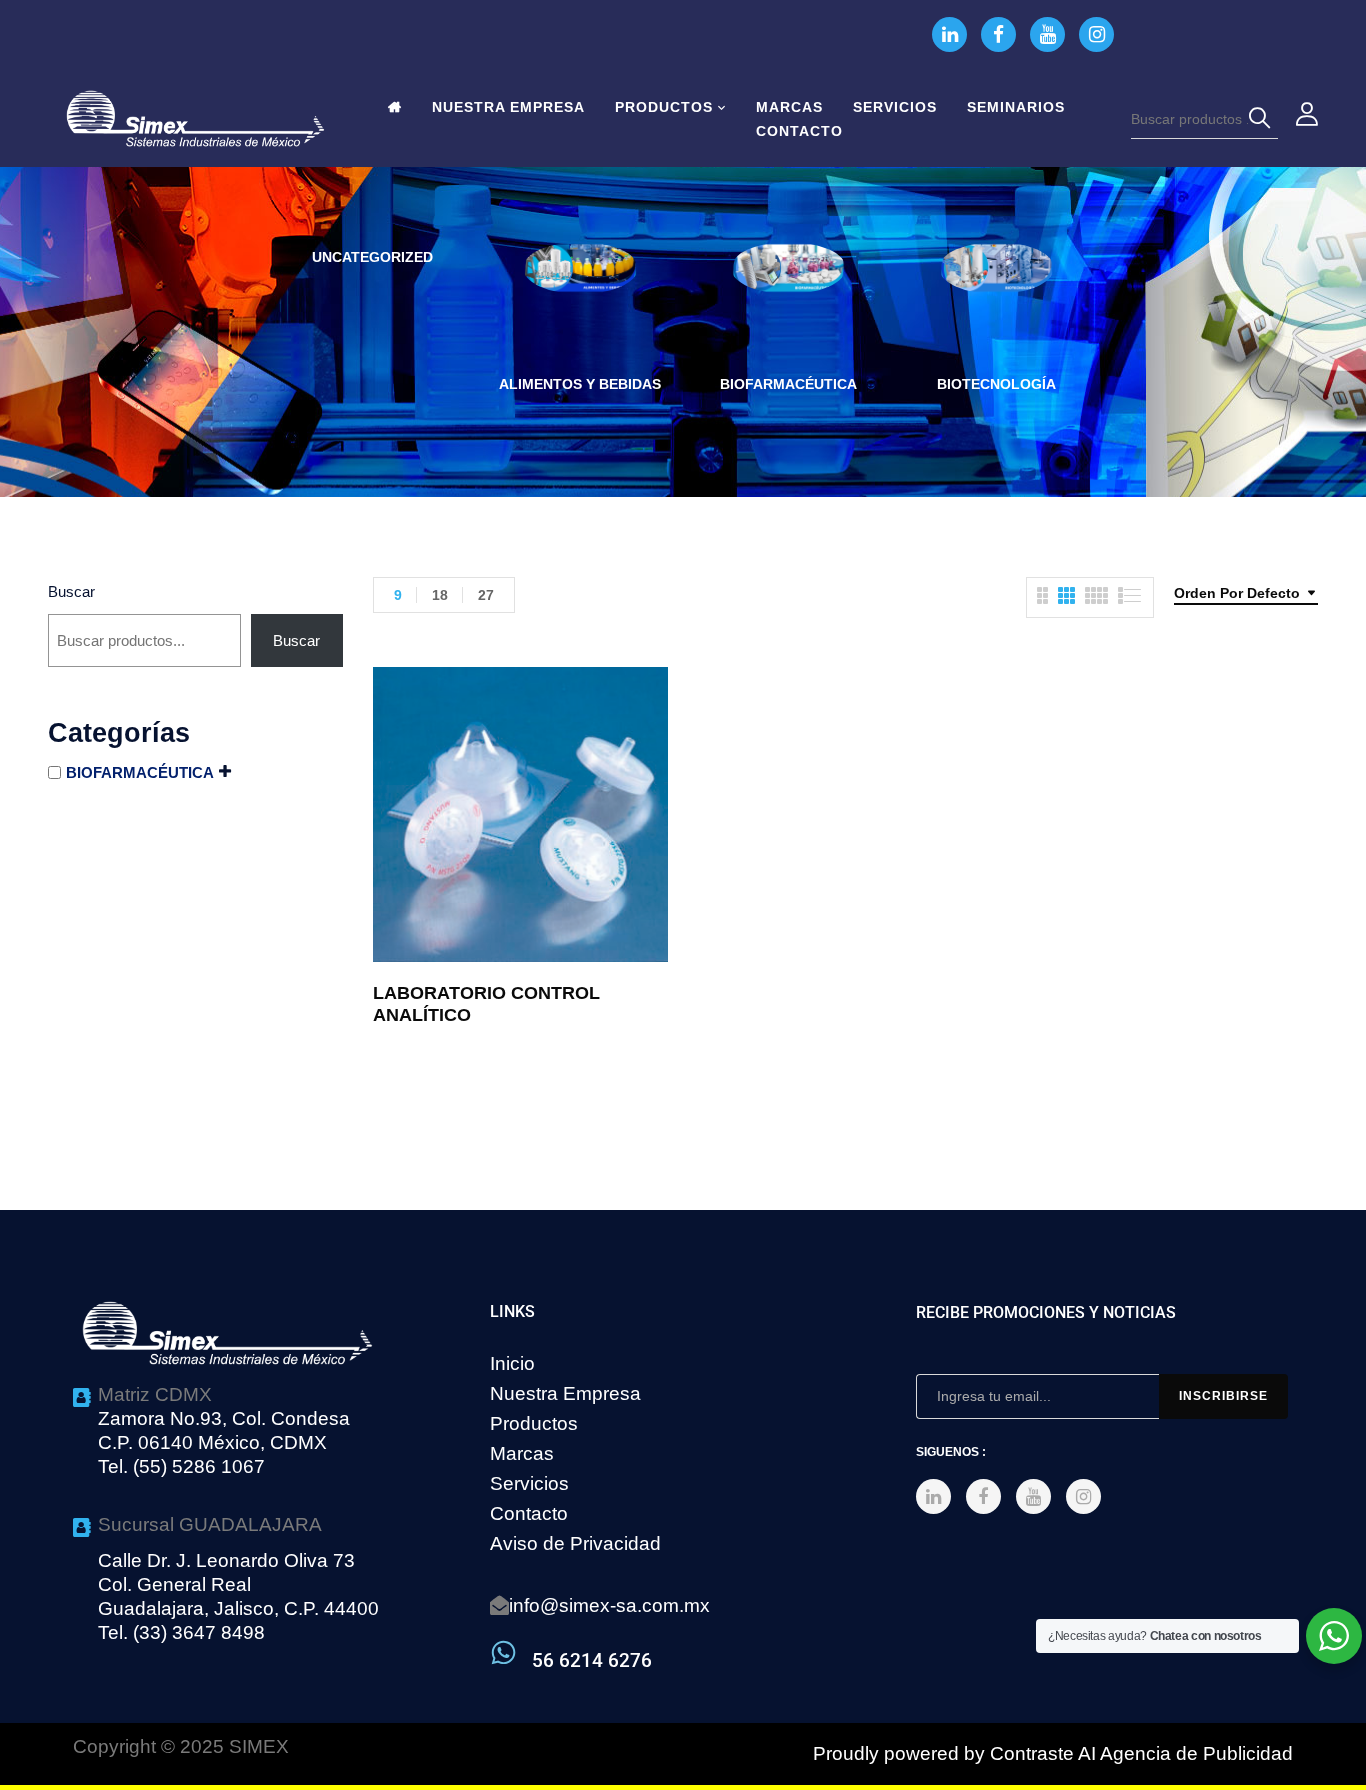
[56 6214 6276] (503, 1652)
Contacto (529, 1513)
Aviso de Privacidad (575, 1543)
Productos (534, 1423)
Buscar (71, 591)
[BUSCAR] (1263, 119)
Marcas (522, 1453)
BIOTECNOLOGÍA (996, 384)
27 (486, 595)
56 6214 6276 (592, 1660)
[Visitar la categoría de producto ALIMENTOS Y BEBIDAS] (580, 299)
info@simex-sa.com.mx (609, 1605)
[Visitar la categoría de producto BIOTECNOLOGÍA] (996, 299)
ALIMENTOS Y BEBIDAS (580, 384)
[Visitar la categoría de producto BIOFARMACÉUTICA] (788, 299)
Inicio (512, 1363)
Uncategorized (372, 257)
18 (440, 595)
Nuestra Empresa (565, 1393)
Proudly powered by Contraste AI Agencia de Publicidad (1053, 1753)
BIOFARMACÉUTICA (788, 384)
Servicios (529, 1483)
